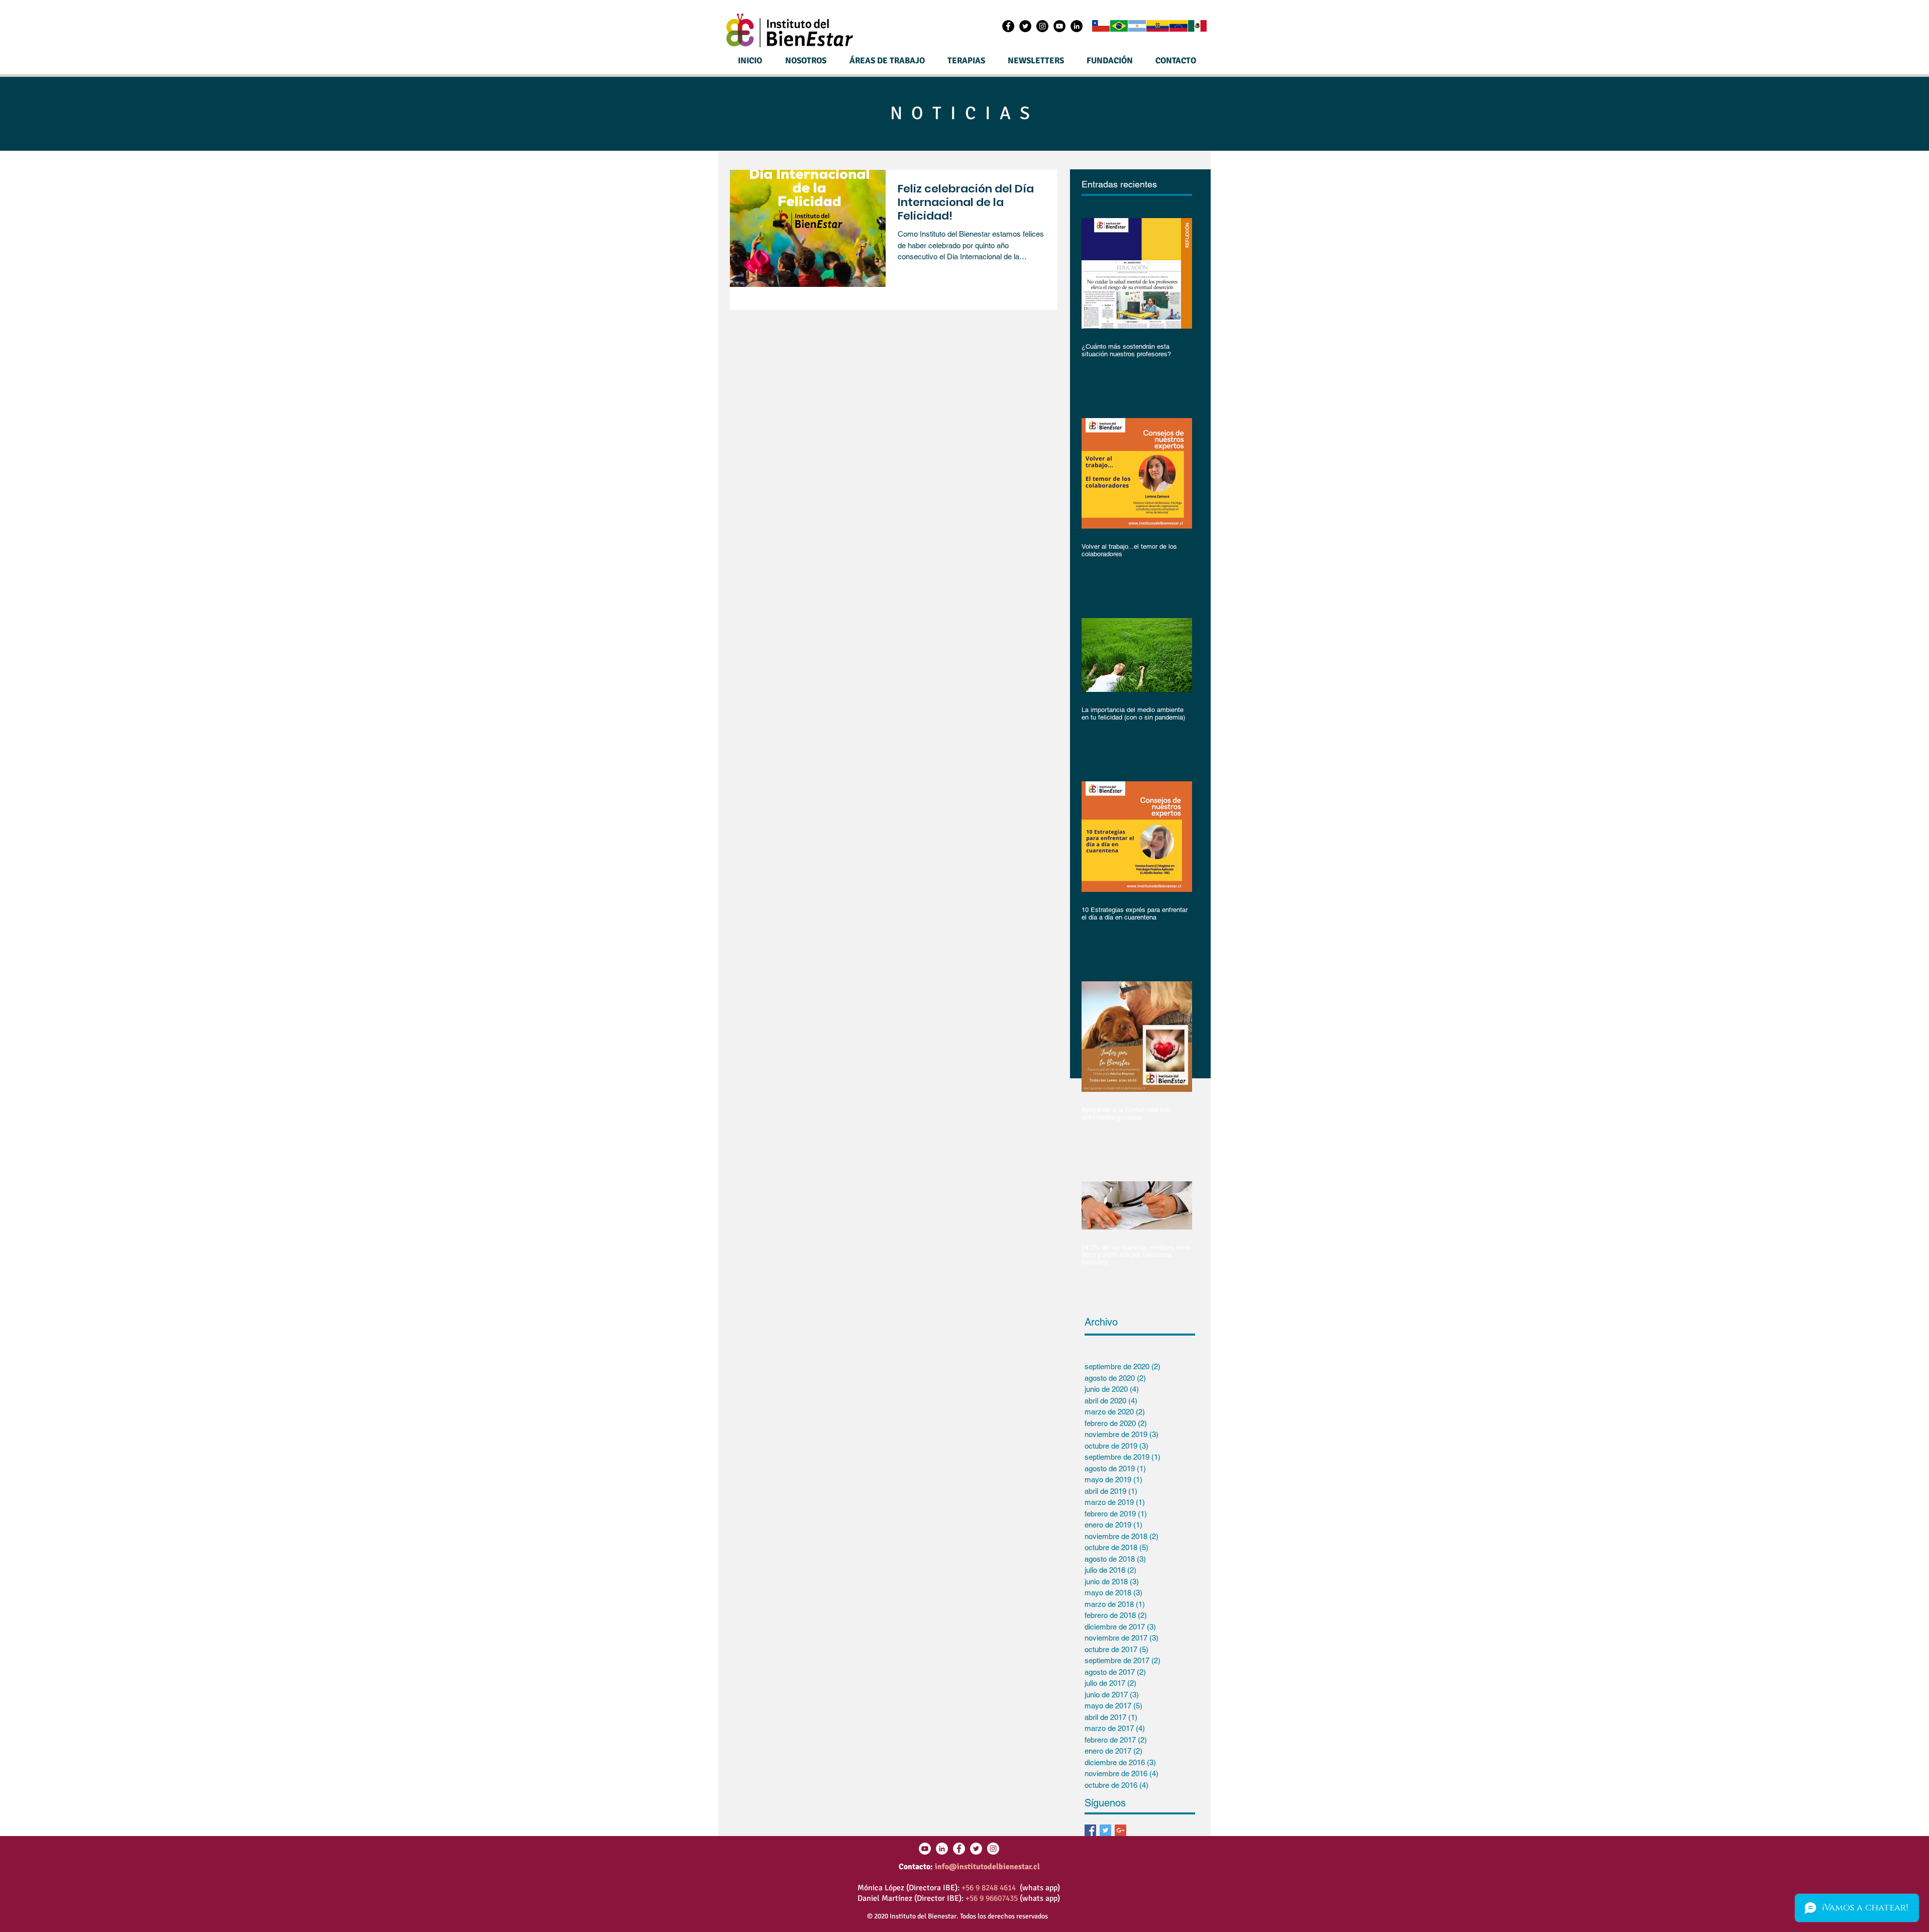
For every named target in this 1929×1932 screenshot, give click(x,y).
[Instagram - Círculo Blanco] (993, 1849)
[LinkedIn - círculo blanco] (942, 1849)
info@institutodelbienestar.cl (987, 1867)
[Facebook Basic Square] (1090, 1830)
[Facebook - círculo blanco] (959, 1849)
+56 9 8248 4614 (989, 1888)
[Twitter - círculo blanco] (976, 1849)
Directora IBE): (935, 1888)
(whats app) (1038, 1888)
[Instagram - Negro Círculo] (1042, 26)
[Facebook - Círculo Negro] (1008, 26)
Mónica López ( (883, 1888)
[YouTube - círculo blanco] (925, 1849)
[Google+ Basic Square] (1120, 1830)
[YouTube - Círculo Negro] (1059, 26)
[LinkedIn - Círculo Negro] (1077, 26)
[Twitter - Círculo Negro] (1025, 26)
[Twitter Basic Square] (1105, 1830)
